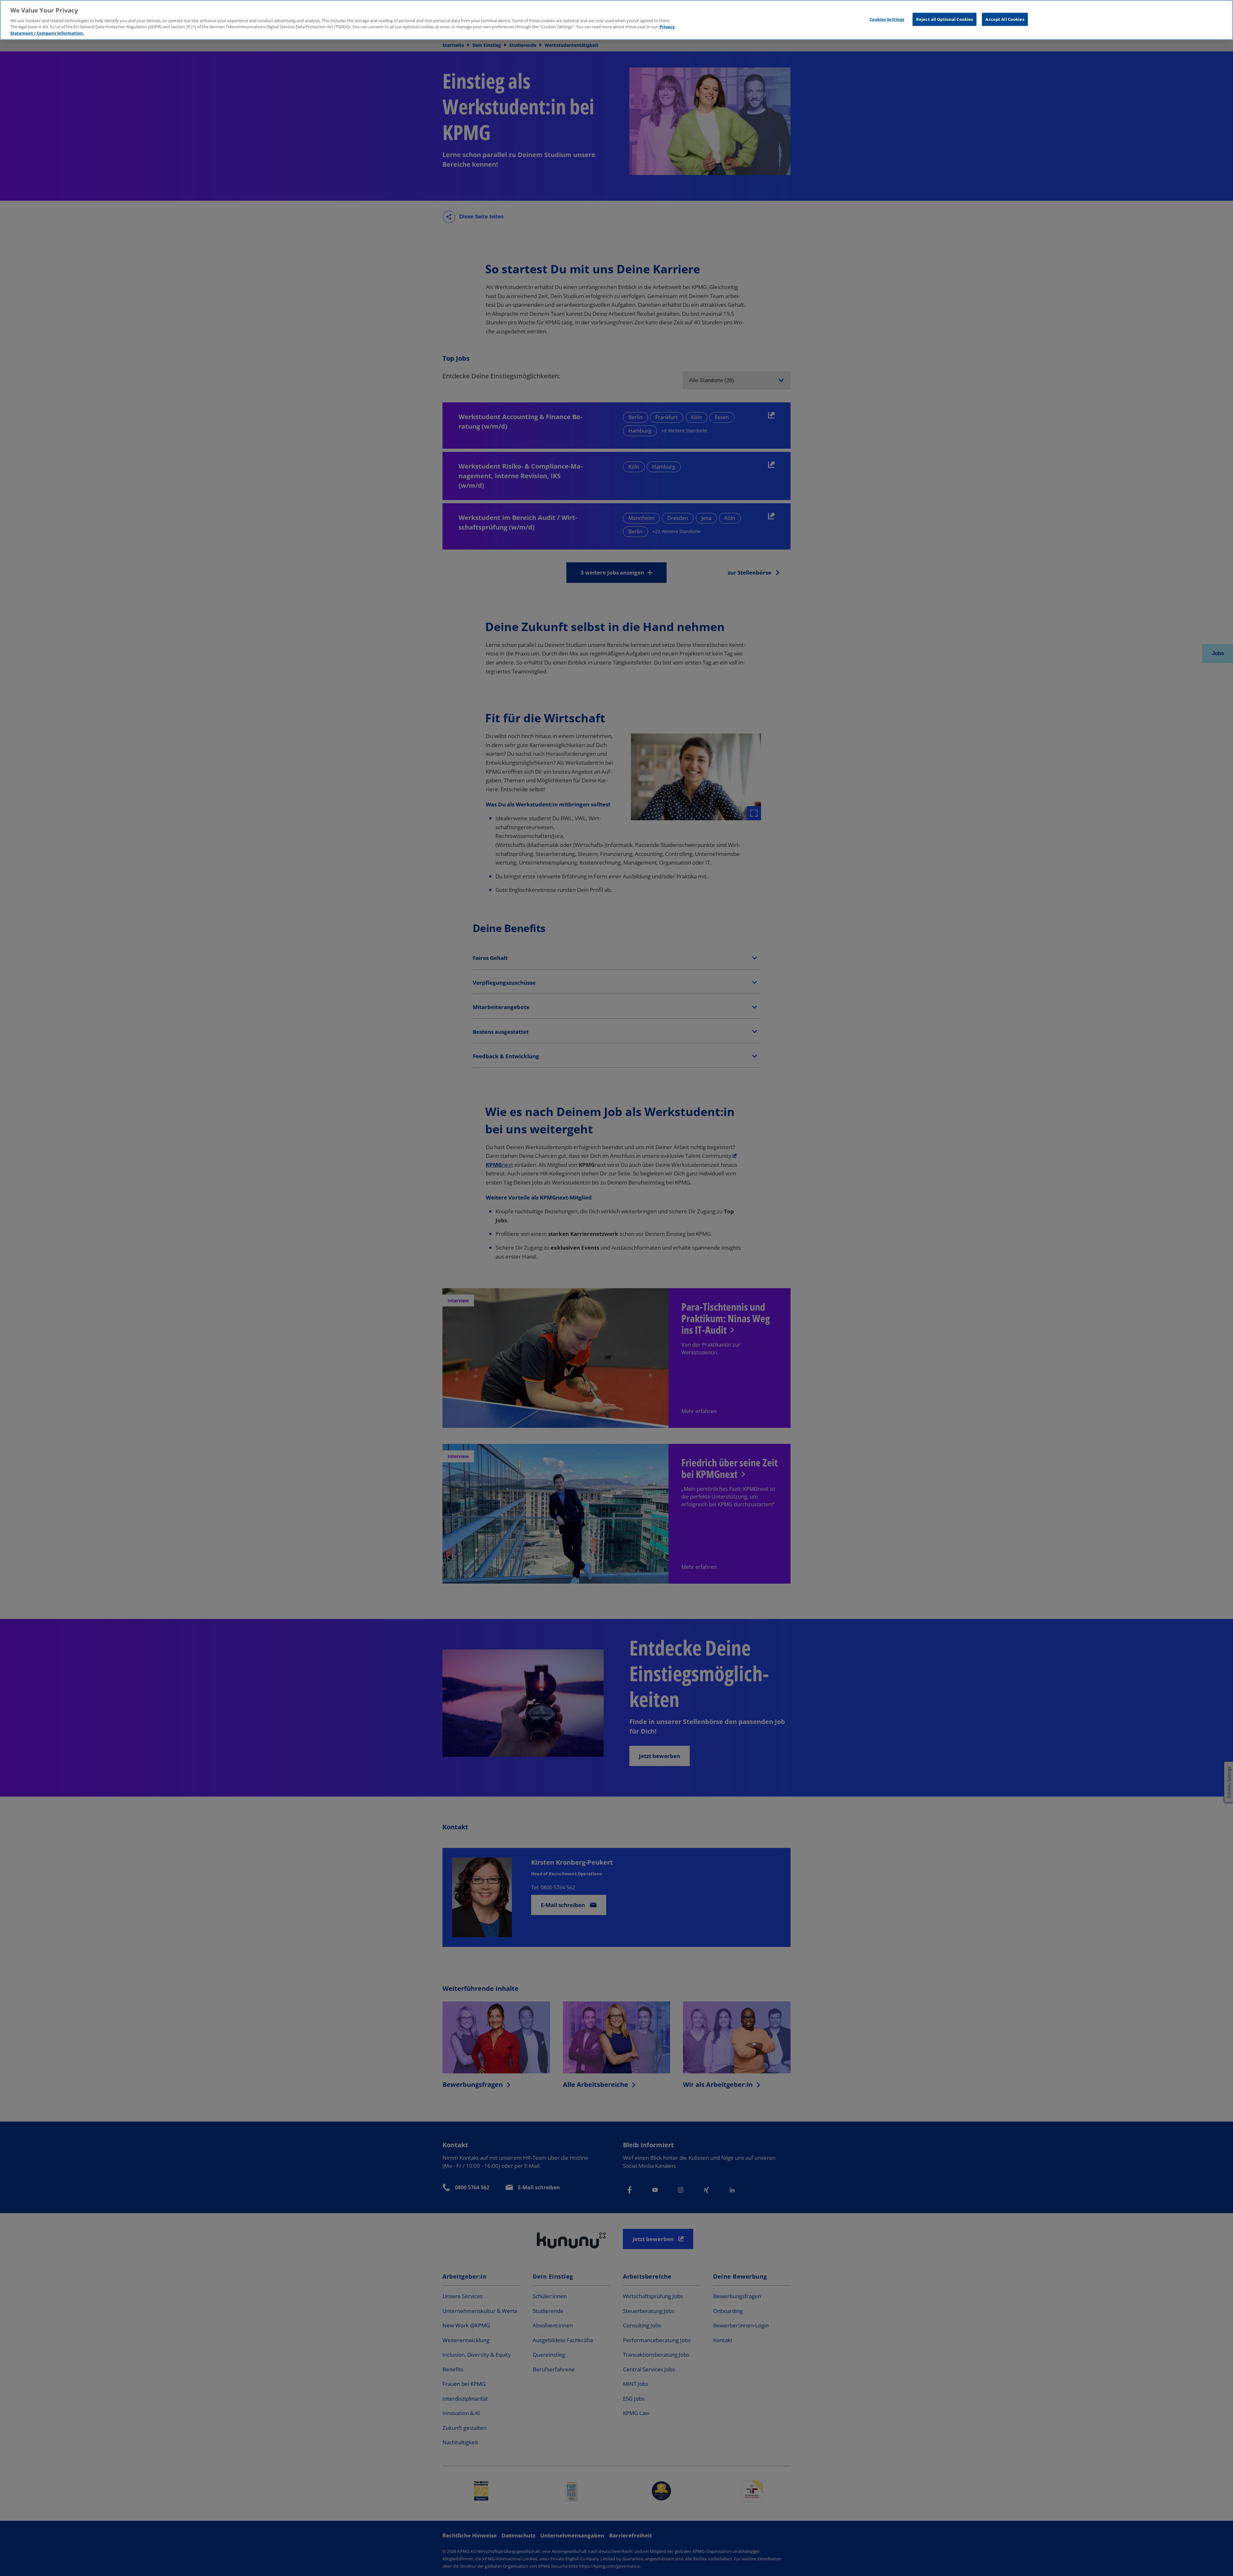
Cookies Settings (887, 19)
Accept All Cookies (1005, 19)
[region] (616, 20)
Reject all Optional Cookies (945, 19)
